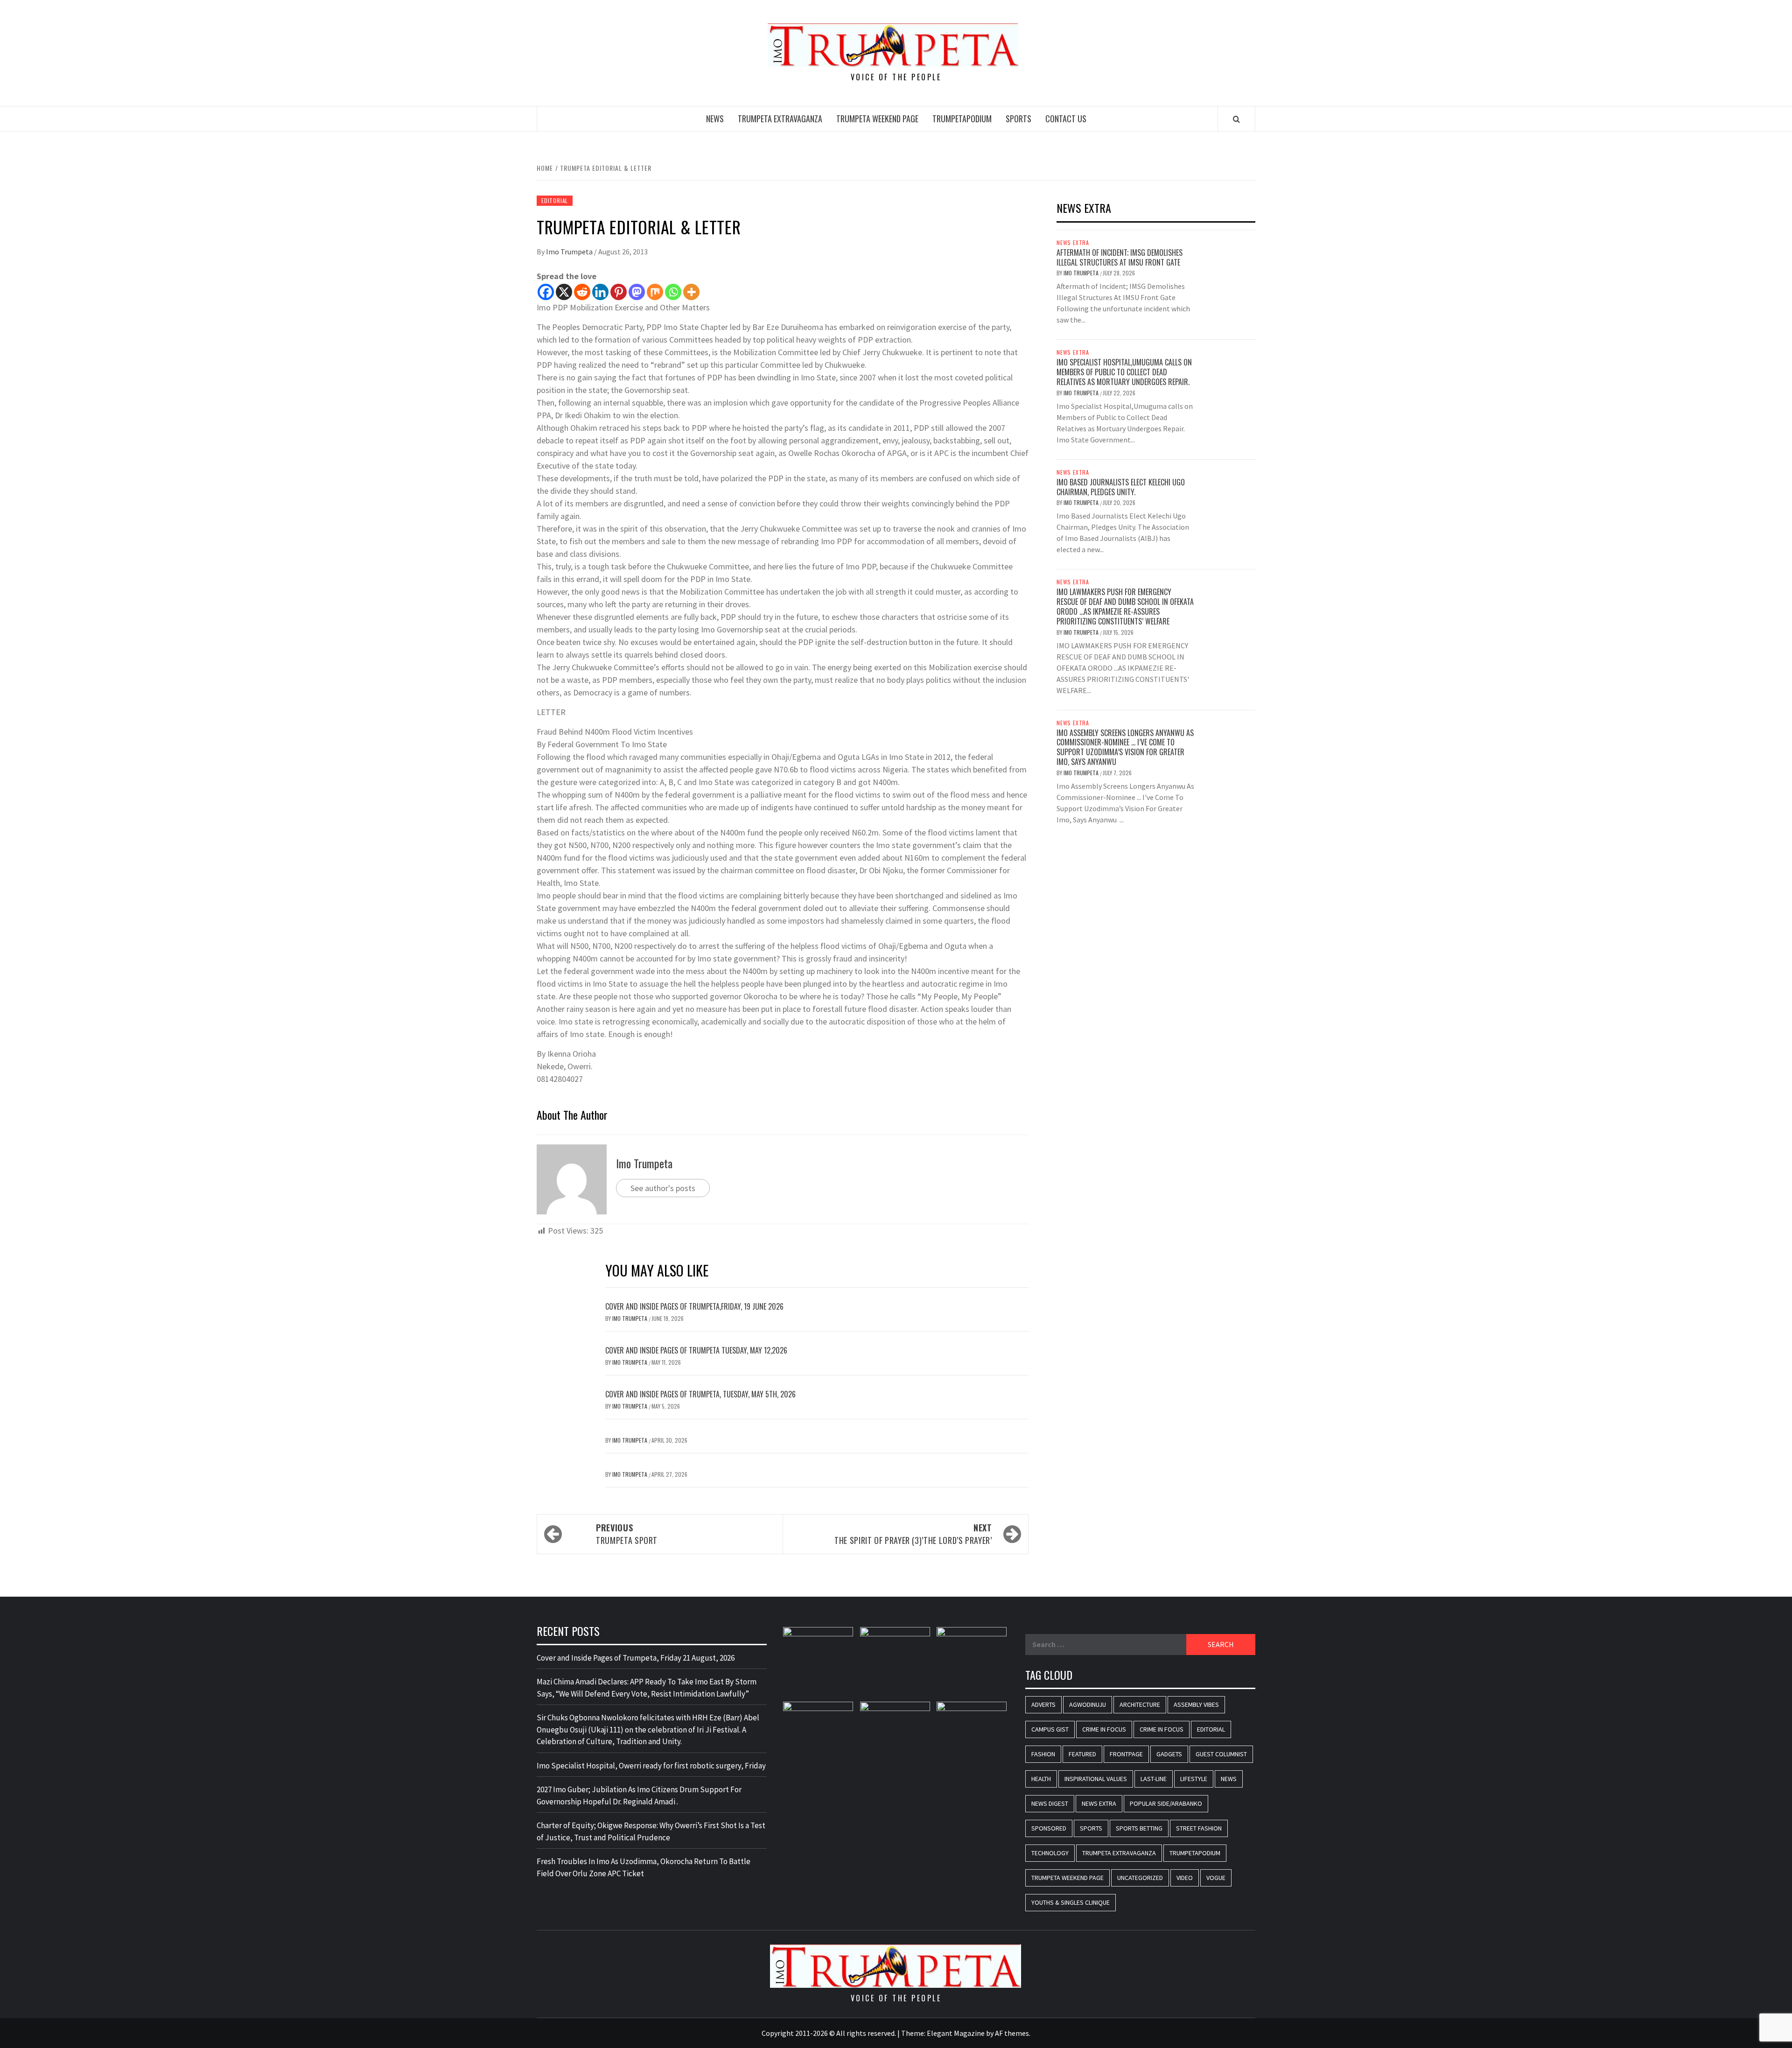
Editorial (555, 200)
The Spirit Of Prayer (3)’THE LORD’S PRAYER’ (913, 1534)
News (715, 119)
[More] (691, 292)
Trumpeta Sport (627, 1534)
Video (1185, 1878)
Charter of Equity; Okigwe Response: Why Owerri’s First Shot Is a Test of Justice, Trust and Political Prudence (651, 1831)
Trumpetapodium (962, 119)
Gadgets (1169, 1754)
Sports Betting (1139, 1828)
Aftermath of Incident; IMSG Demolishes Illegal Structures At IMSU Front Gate (1120, 257)
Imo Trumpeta (570, 252)
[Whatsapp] (673, 292)
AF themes (1012, 2033)
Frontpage (1126, 1754)
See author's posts (663, 1188)
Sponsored (1049, 1828)
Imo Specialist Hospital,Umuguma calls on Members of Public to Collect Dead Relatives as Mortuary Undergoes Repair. (1124, 372)
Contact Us (1066, 119)
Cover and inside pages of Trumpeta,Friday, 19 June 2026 (694, 1306)
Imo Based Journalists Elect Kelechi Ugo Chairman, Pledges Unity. (1121, 487)
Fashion (1043, 1754)
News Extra (1073, 243)
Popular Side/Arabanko (1166, 1803)
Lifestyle (1194, 1779)
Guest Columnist (1221, 1754)
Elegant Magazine (956, 2033)
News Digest (1050, 1803)
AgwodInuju (1088, 1704)
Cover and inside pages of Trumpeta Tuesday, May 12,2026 (696, 1350)
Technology (1050, 1853)
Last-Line (1154, 1779)
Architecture (1140, 1704)
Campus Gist (1050, 1729)
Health (1041, 1779)
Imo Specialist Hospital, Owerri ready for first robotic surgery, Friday (651, 1766)
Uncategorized (1140, 1878)
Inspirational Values (1096, 1779)
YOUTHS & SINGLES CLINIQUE (1071, 1902)
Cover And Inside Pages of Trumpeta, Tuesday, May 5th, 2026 (700, 1394)
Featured (1082, 1754)
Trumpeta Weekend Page (877, 119)
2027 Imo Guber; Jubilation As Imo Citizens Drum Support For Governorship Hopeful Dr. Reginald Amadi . (639, 1796)
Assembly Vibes (1196, 1704)
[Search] (1236, 119)
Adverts (1043, 1704)
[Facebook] (546, 292)
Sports (1018, 119)
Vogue (1216, 1878)
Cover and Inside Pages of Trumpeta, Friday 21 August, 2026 (636, 1658)
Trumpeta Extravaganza (780, 119)
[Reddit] (582, 292)
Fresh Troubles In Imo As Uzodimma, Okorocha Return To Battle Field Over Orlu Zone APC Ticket (644, 1867)
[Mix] (655, 292)
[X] (564, 292)
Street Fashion (1199, 1828)
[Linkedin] (600, 292)
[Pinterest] (619, 292)
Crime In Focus (1104, 1729)
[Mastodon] (637, 292)
